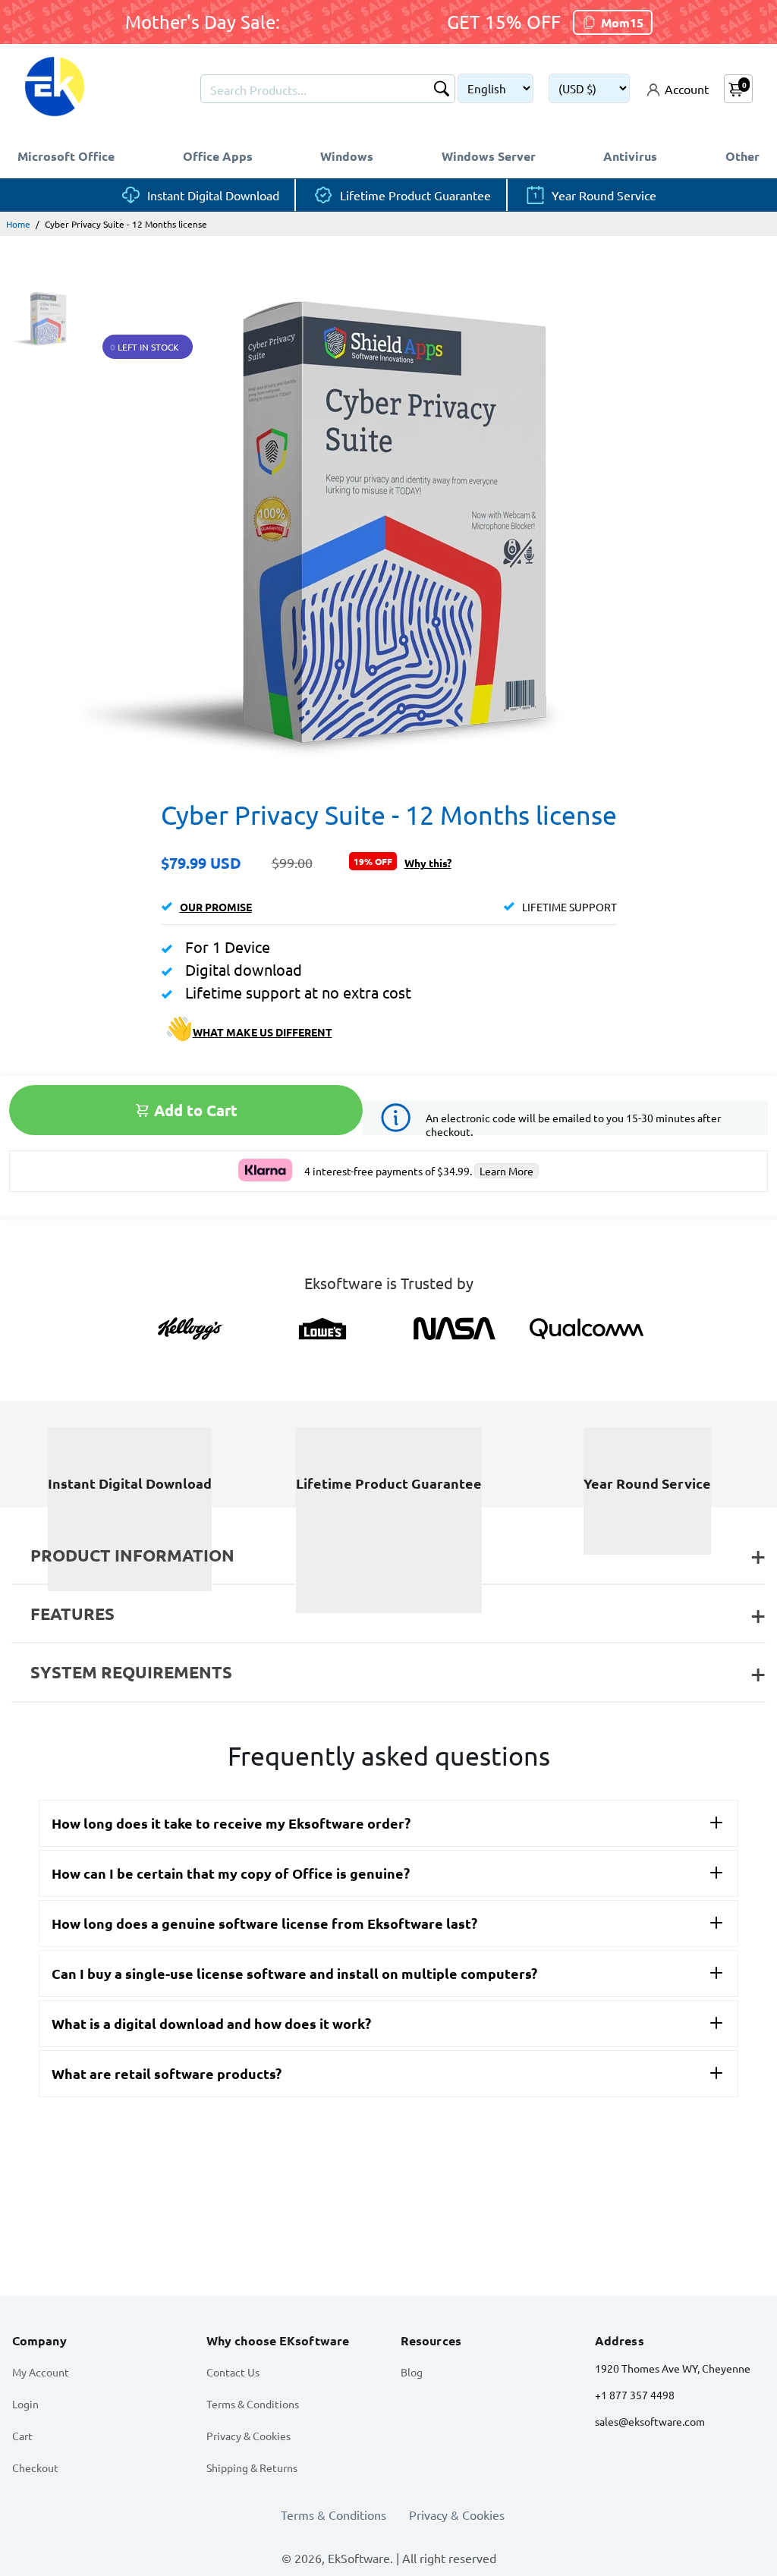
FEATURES (72, 1614)
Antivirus (630, 156)
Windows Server (489, 156)
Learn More (506, 1171)
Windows (347, 156)
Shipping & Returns (252, 2467)
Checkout (35, 2467)
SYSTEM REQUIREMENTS (131, 1672)
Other (742, 156)
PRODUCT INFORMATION (132, 1555)
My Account (41, 2372)
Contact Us (233, 2372)
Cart (22, 2436)
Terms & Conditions (253, 2404)
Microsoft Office (66, 156)
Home (18, 224)
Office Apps (218, 156)
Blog (412, 2372)
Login (25, 2404)
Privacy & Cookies (249, 2436)
